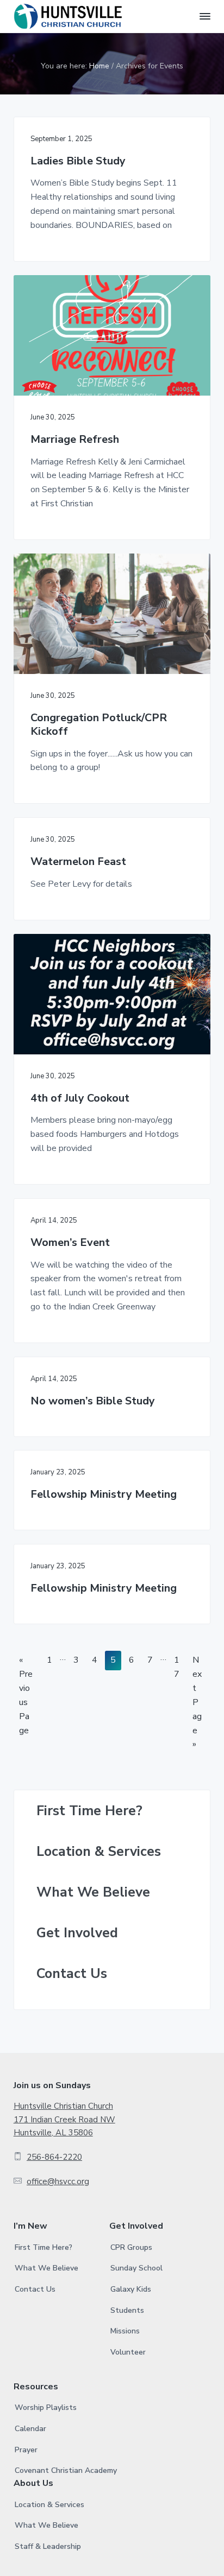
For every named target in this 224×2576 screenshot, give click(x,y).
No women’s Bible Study (93, 1401)
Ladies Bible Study (78, 161)
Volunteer (128, 2352)
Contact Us (72, 1974)
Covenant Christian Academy (66, 2470)
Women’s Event (70, 1243)
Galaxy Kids (131, 2289)
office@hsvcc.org (58, 2181)
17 (176, 1669)
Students (127, 2310)
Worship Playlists (46, 2408)
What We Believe (93, 1893)
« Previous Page (26, 1695)
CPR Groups (131, 2247)
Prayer (26, 2450)
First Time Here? (89, 1811)
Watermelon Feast (78, 862)
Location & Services (99, 1852)
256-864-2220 (54, 2157)
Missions (125, 2331)
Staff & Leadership (48, 2546)
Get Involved (77, 1933)
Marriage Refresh (75, 440)
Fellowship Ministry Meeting (104, 1495)
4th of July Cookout (80, 1099)
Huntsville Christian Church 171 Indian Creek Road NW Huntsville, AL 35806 (64, 2119)
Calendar (30, 2429)
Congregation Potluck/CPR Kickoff (99, 725)
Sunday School (136, 2268)
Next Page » (197, 1702)
